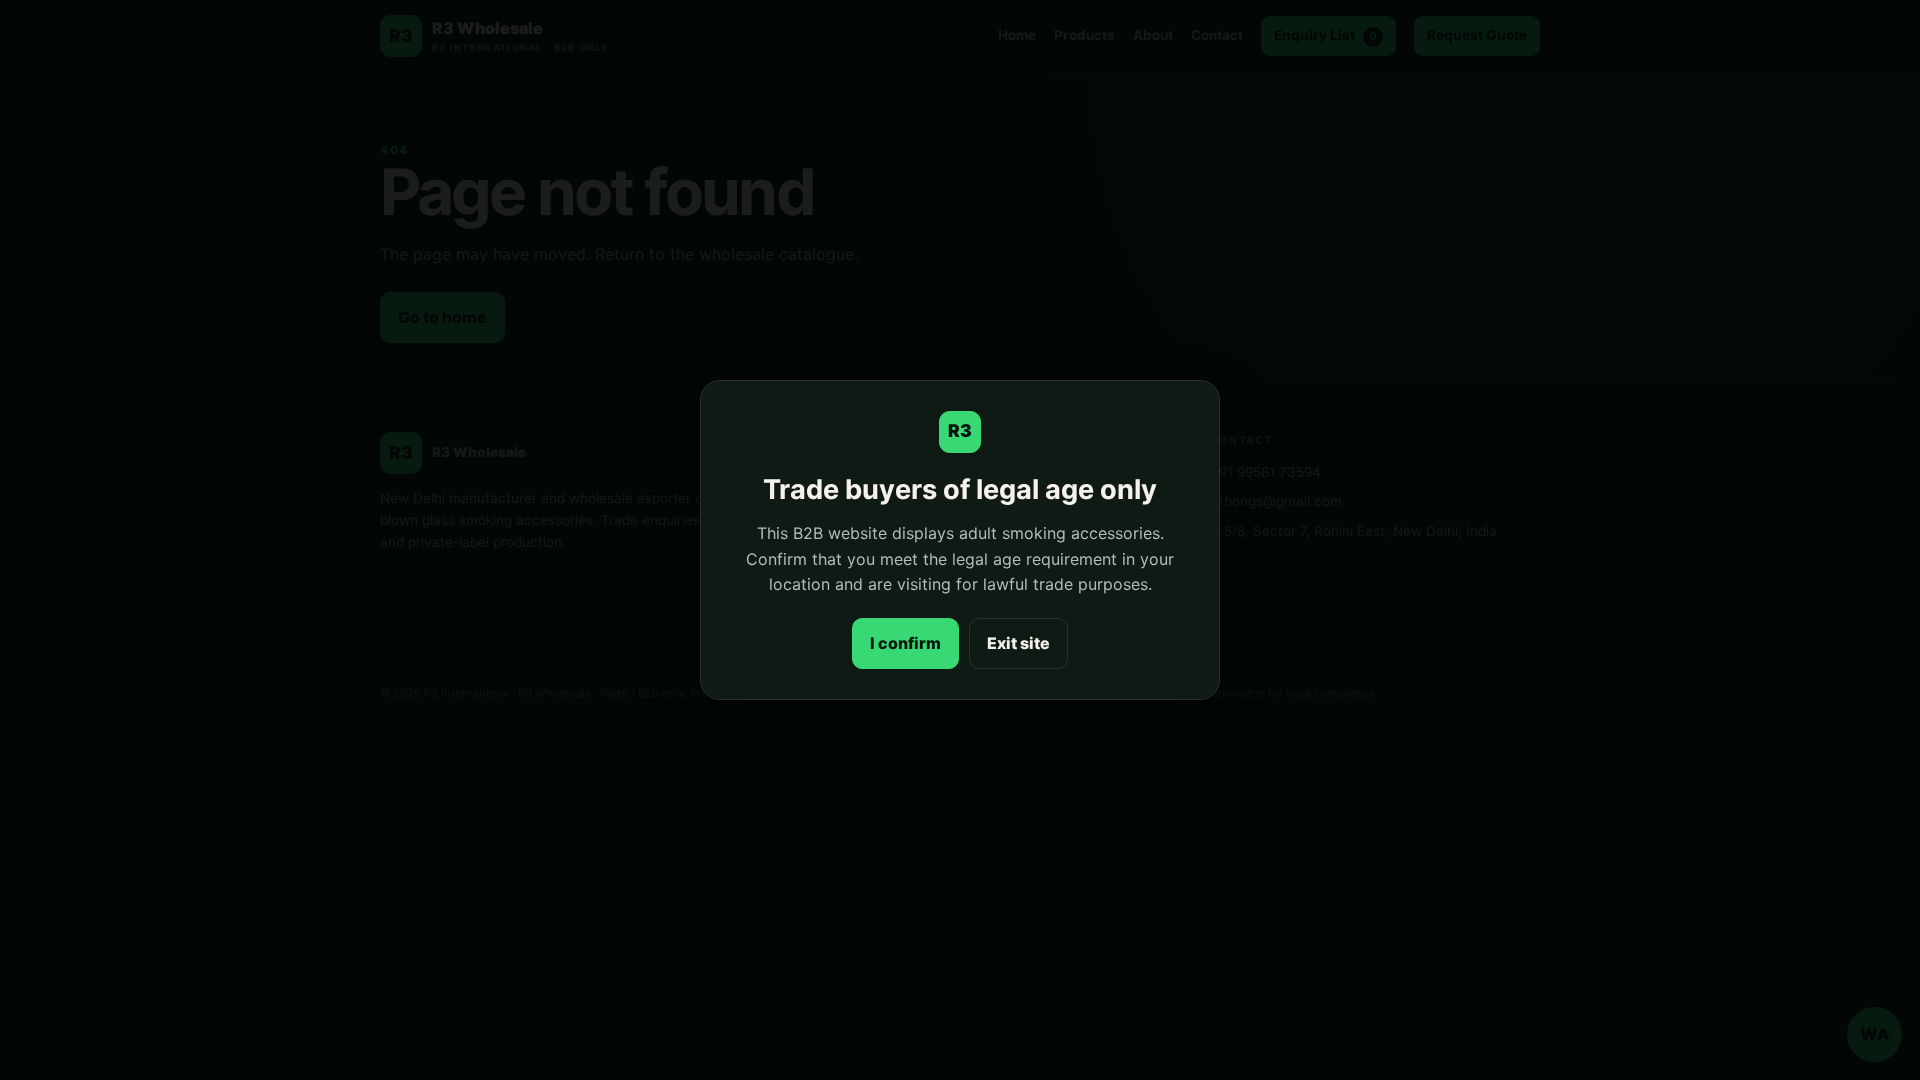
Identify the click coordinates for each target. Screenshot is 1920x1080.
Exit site (1018, 643)
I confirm (905, 643)
